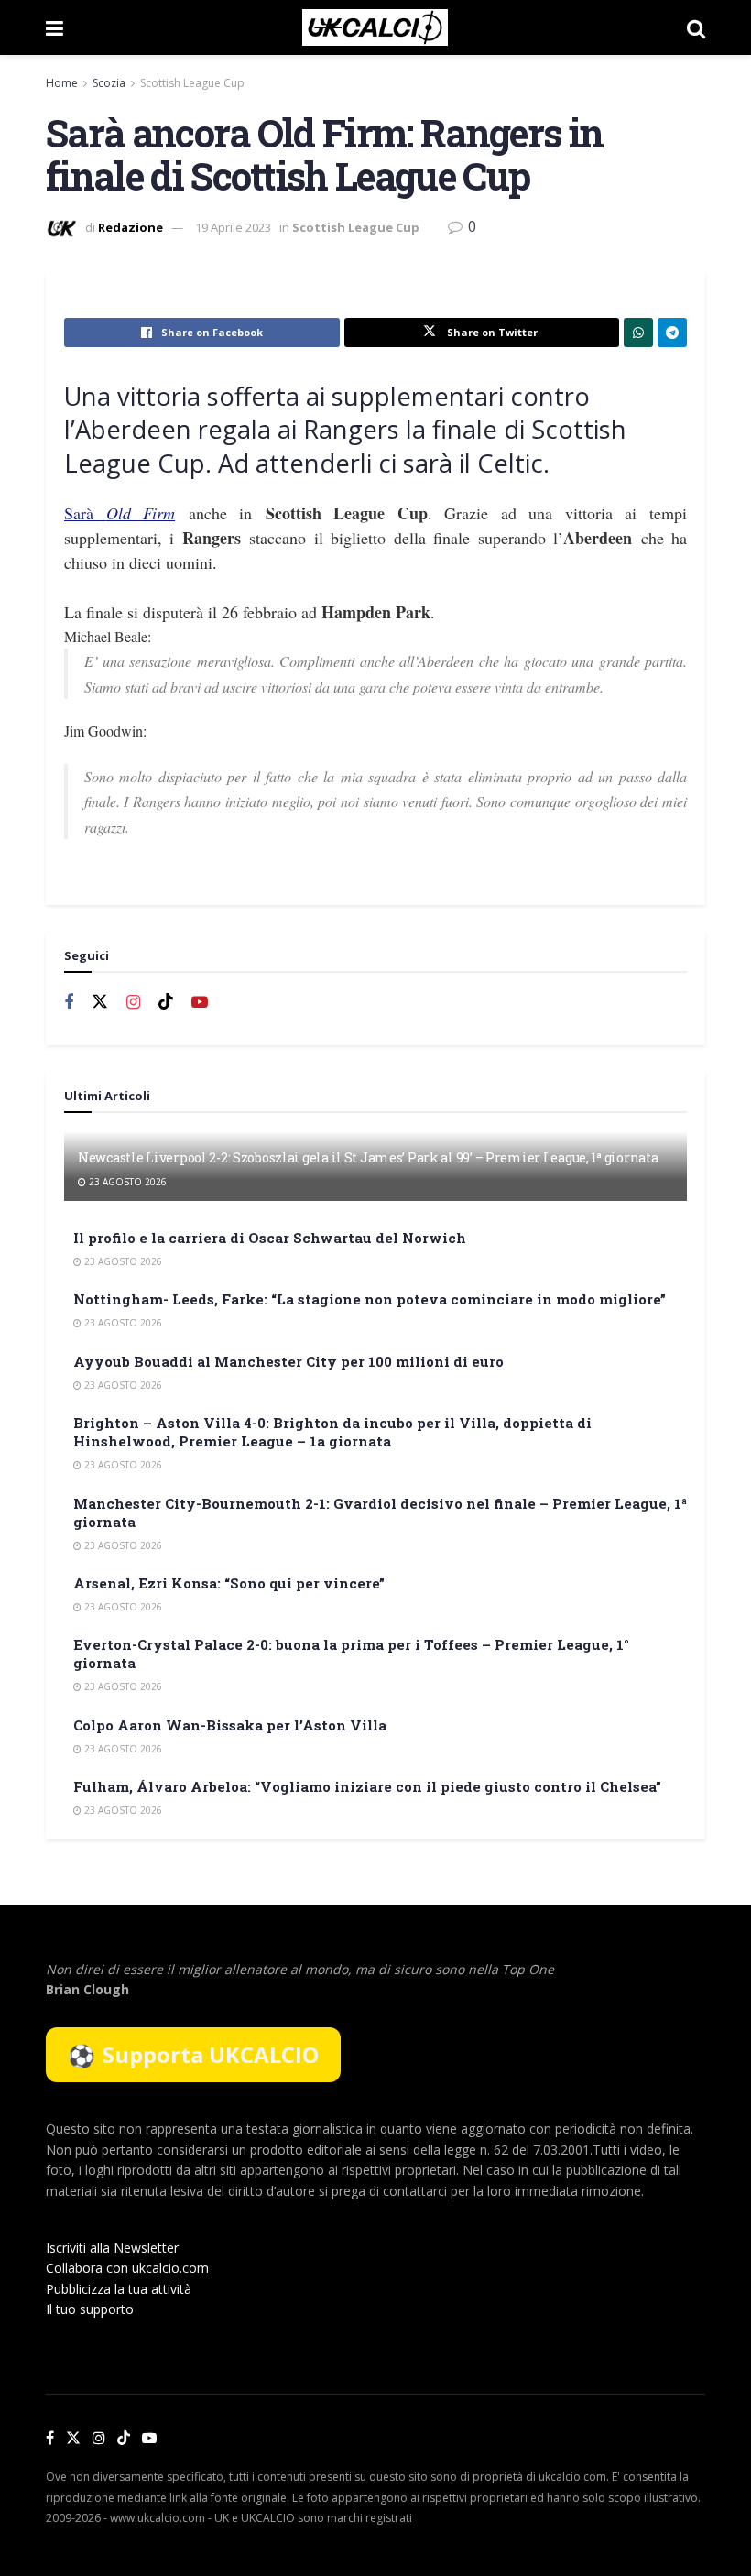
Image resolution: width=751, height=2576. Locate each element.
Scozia (109, 83)
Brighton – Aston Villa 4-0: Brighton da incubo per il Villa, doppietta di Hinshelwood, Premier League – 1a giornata (332, 1432)
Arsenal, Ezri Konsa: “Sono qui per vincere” (229, 1583)
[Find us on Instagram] (133, 1003)
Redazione (131, 227)
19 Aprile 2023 (233, 227)
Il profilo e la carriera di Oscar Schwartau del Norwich (270, 1238)
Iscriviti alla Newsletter (112, 2248)
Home (62, 83)
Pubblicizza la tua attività (119, 2289)
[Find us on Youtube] (200, 1003)
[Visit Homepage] (375, 27)
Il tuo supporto (90, 2309)
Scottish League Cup (192, 83)
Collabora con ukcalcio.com (127, 2268)
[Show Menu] (54, 27)
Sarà (120, 513)
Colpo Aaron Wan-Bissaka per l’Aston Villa (230, 1725)
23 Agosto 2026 (126, 1182)
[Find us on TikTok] (124, 2439)
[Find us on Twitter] (100, 1002)
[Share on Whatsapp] (638, 333)
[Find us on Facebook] (69, 1003)
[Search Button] (696, 27)
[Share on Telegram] (672, 333)
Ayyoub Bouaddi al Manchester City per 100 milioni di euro (288, 1361)
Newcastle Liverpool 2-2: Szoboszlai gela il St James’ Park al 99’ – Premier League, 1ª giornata (368, 1157)
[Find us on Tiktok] (166, 1002)
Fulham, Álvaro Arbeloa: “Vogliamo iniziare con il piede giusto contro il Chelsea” (367, 1786)
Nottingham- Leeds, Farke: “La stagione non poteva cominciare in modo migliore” (370, 1299)
